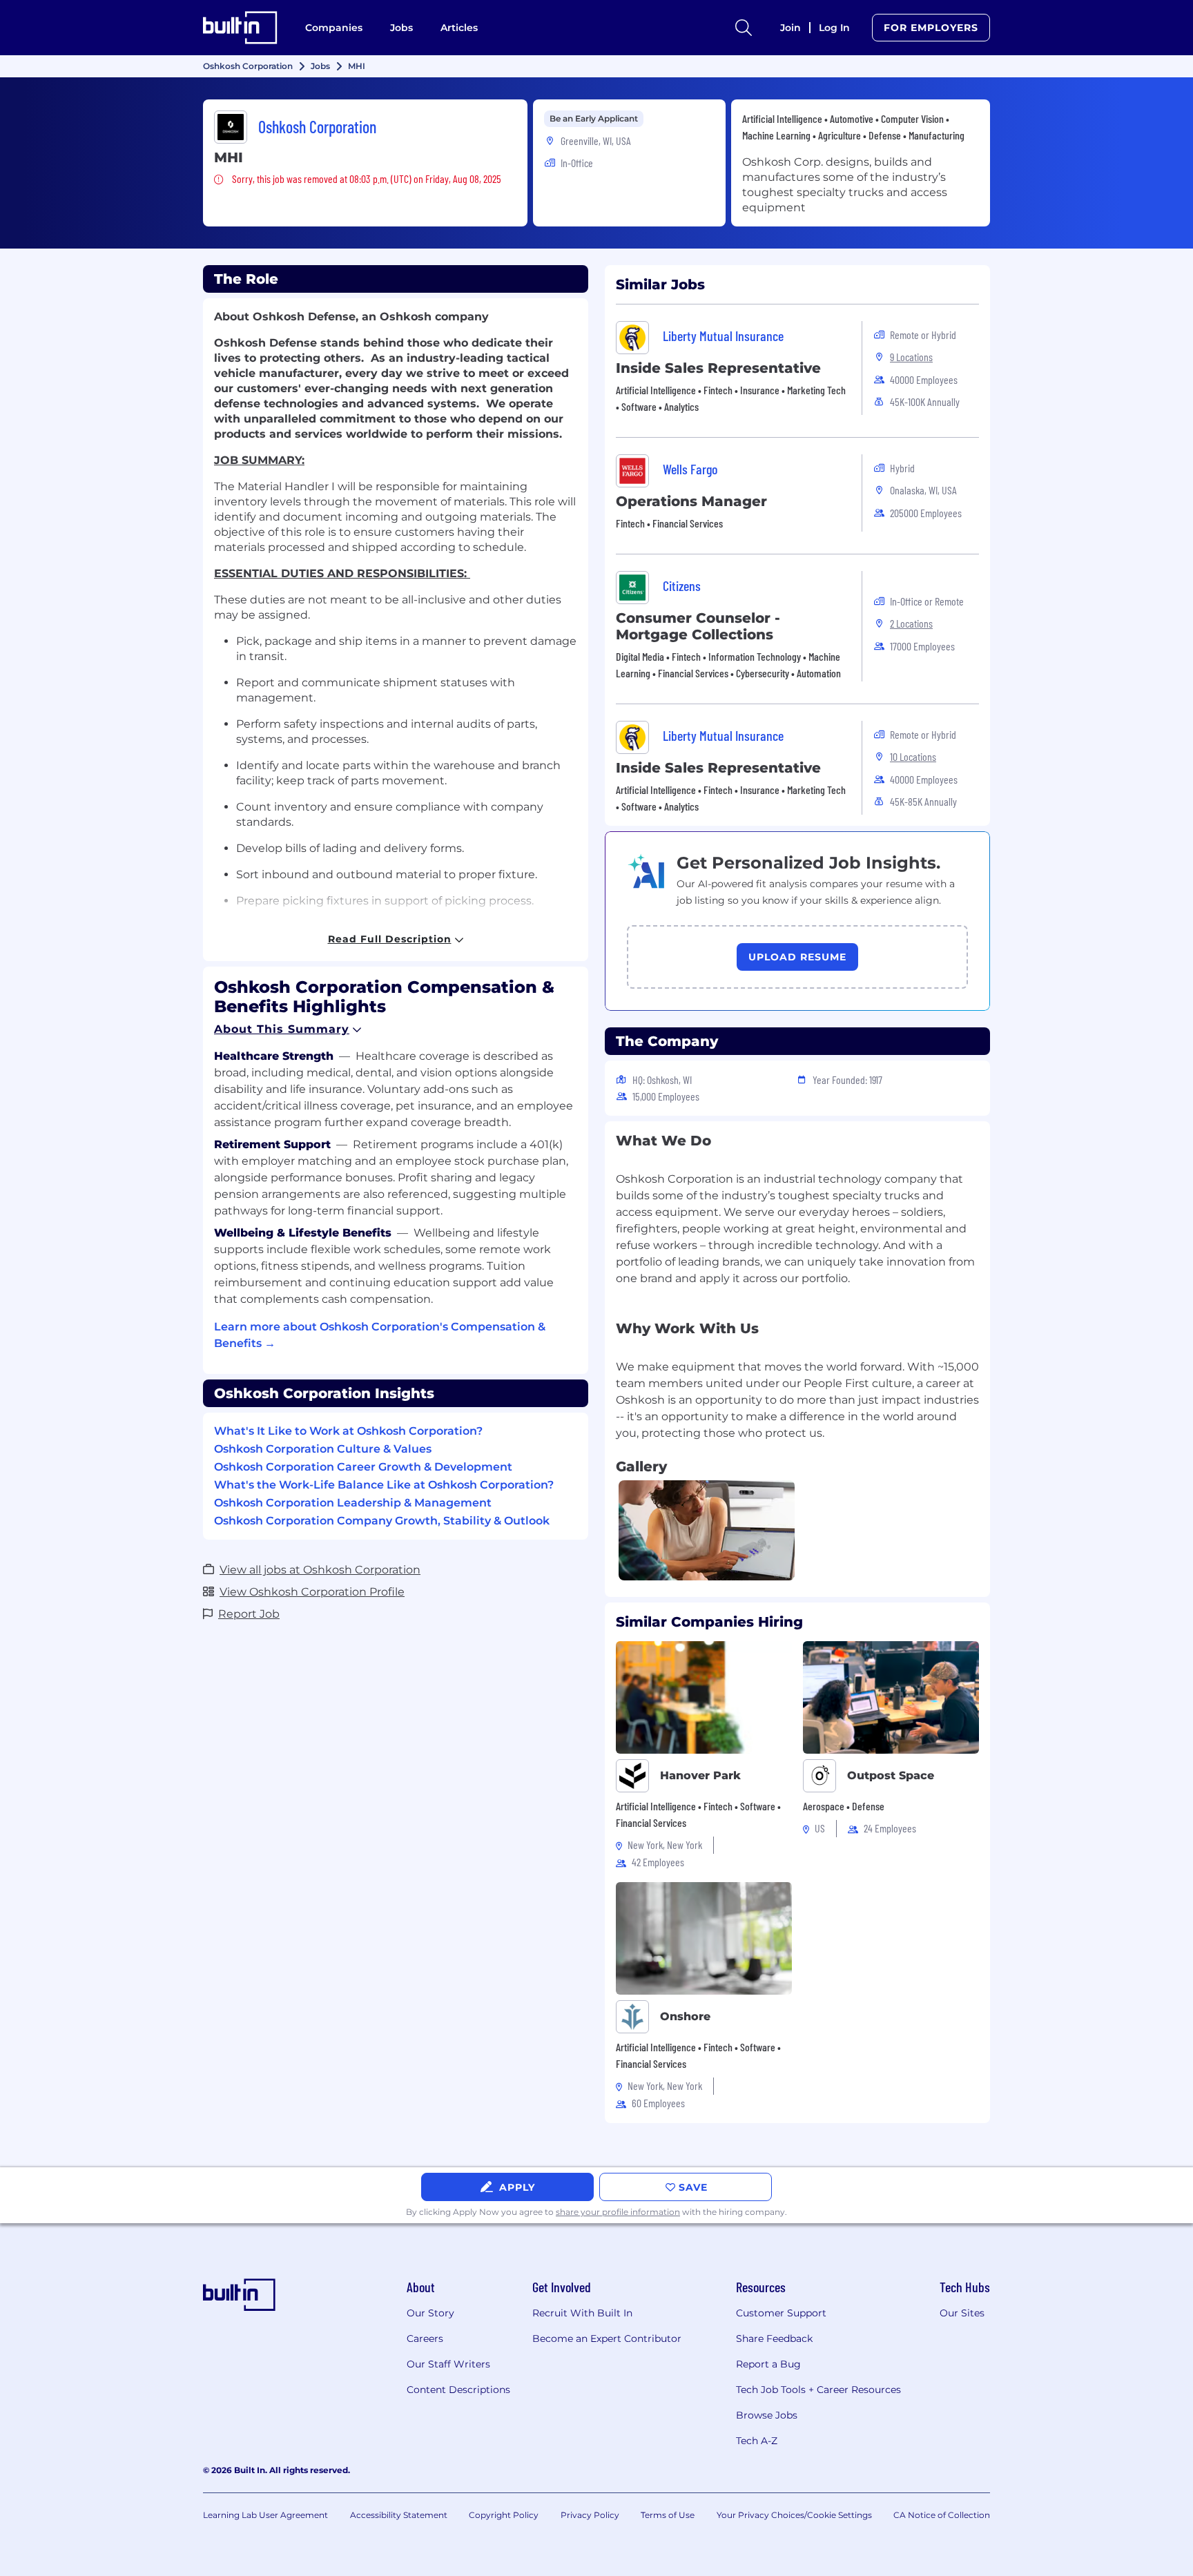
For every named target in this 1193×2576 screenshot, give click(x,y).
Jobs (401, 28)
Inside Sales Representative (718, 368)
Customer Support (781, 2313)
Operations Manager (691, 501)
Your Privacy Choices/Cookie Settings (794, 2515)
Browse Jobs (767, 2415)
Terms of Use (668, 2515)
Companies (334, 28)
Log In (834, 28)
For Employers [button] (931, 28)
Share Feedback (774, 2338)
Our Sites (962, 2313)
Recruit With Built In (582, 2313)
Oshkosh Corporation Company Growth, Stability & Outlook (382, 1521)
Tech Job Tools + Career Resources (818, 2390)
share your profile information (618, 2212)
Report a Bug (768, 2364)
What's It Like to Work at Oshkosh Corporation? (348, 1431)
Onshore (685, 2016)
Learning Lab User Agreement (265, 2515)
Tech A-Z (757, 2441)
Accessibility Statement (399, 2515)
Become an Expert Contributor (607, 2338)
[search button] (744, 28)
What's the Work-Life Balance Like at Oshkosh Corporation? (384, 1485)
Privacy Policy (590, 2515)
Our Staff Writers (448, 2364)
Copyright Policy (504, 2515)
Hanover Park (700, 1775)
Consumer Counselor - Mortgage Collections (698, 626)
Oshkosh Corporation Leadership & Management (353, 1503)
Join (791, 28)
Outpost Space (891, 1775)
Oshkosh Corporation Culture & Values (323, 1449)
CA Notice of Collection (942, 2515)
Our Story (430, 2313)
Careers (425, 2338)
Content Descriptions (458, 2390)
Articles (459, 28)
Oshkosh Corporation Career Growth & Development (363, 1467)
